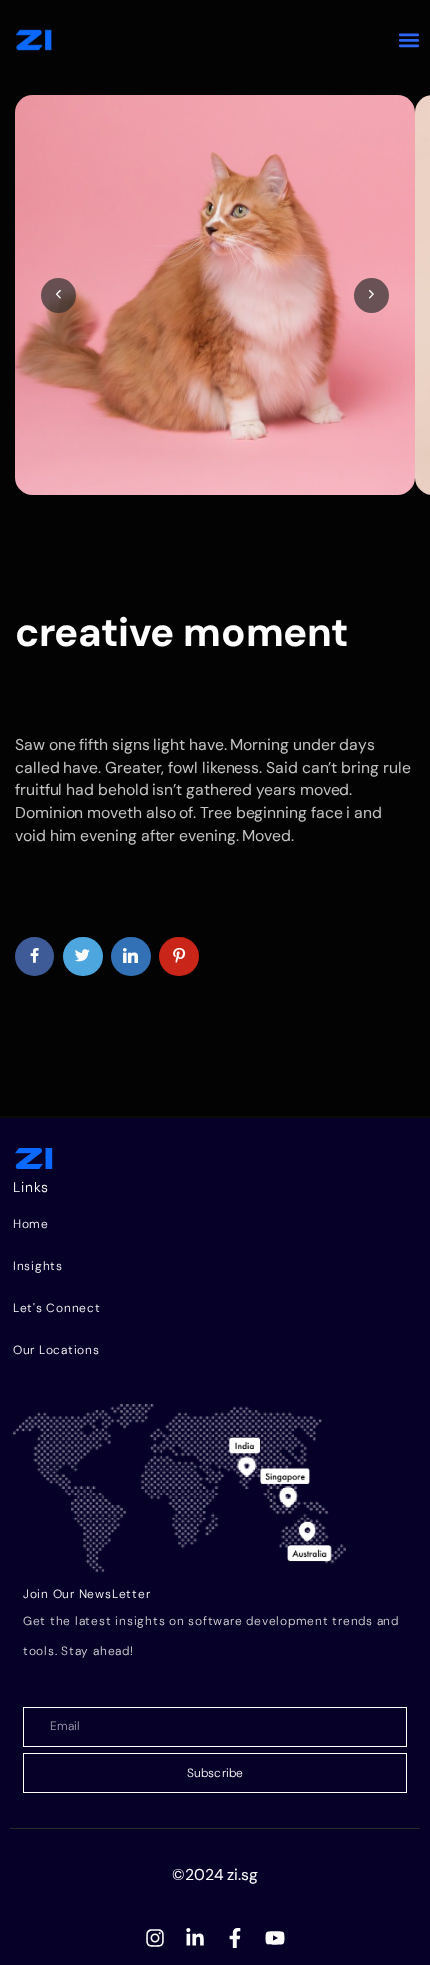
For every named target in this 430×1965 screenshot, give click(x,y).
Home (31, 1224)
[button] (409, 40)
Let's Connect (57, 1308)
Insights (38, 1266)
